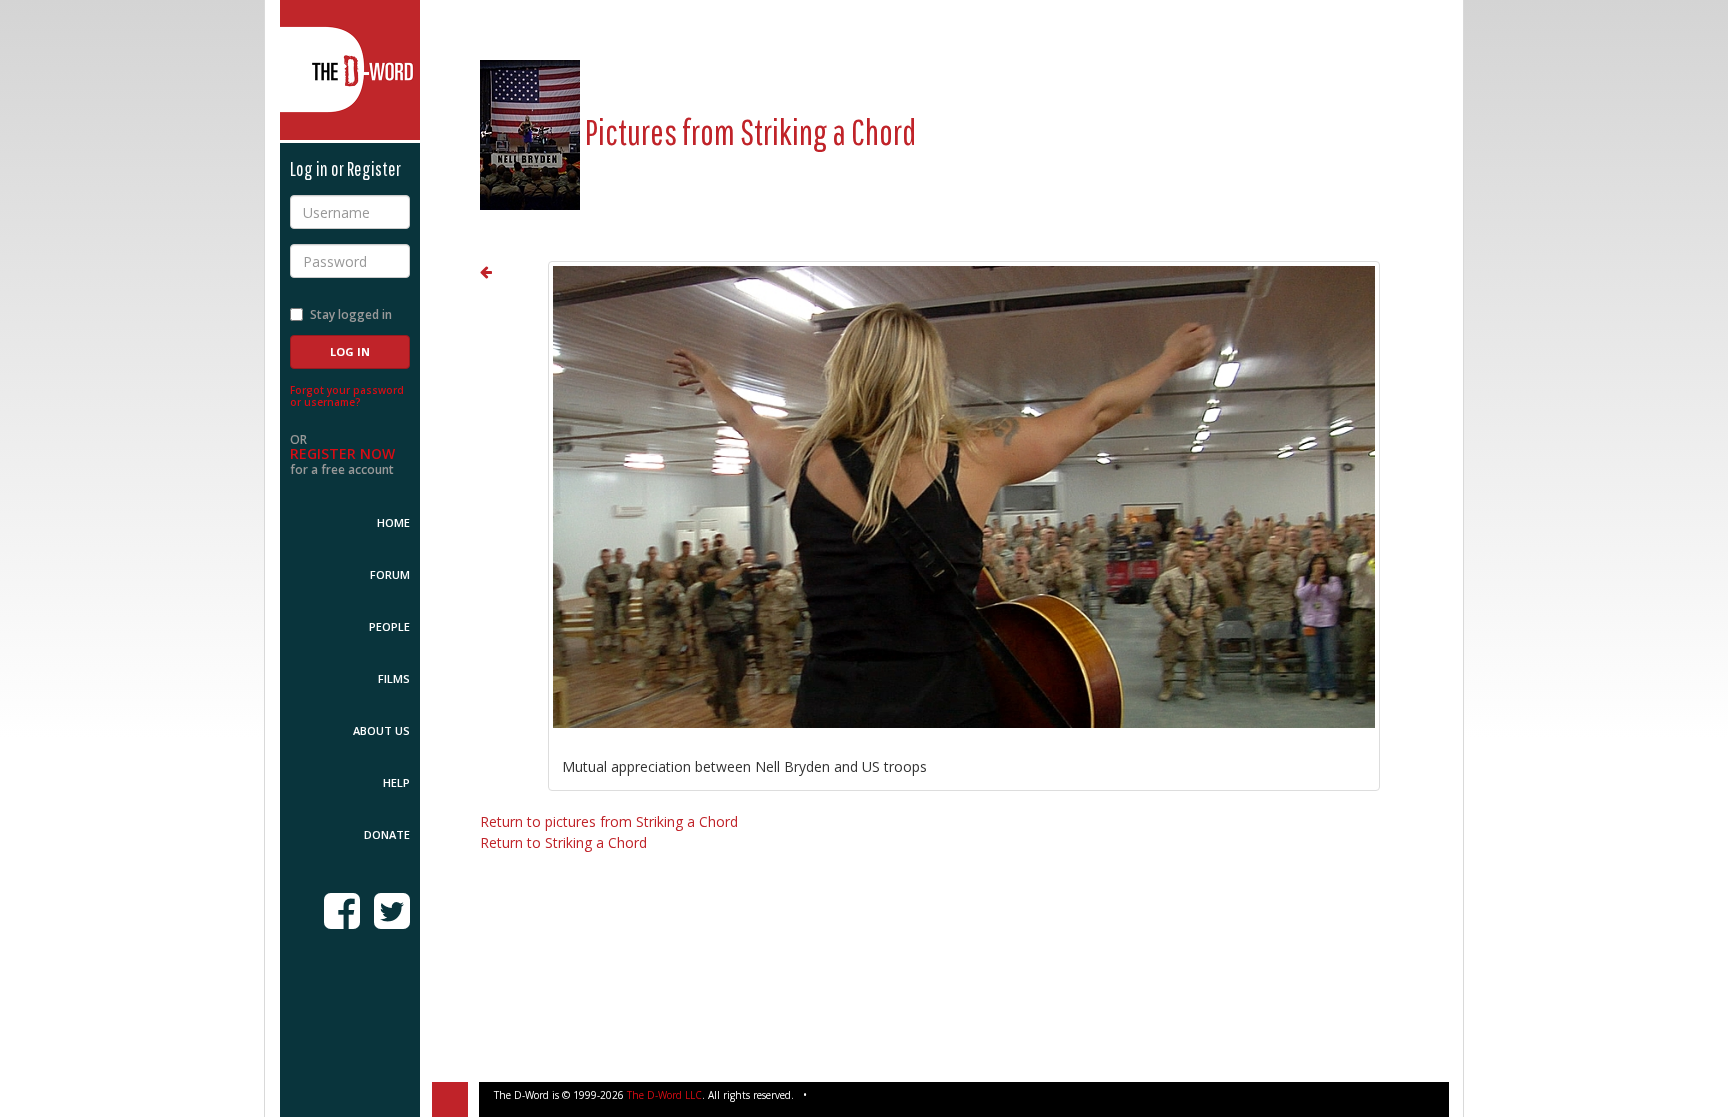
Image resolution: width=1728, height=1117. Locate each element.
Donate (387, 834)
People (389, 626)
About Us (381, 730)
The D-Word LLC (664, 1095)
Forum (390, 574)
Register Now (342, 453)
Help (396, 782)
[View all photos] (530, 131)
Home (393, 522)
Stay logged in (351, 314)
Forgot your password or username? (347, 396)
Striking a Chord (828, 131)
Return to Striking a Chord (563, 842)
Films (394, 678)
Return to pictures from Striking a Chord (609, 821)
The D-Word (350, 70)
